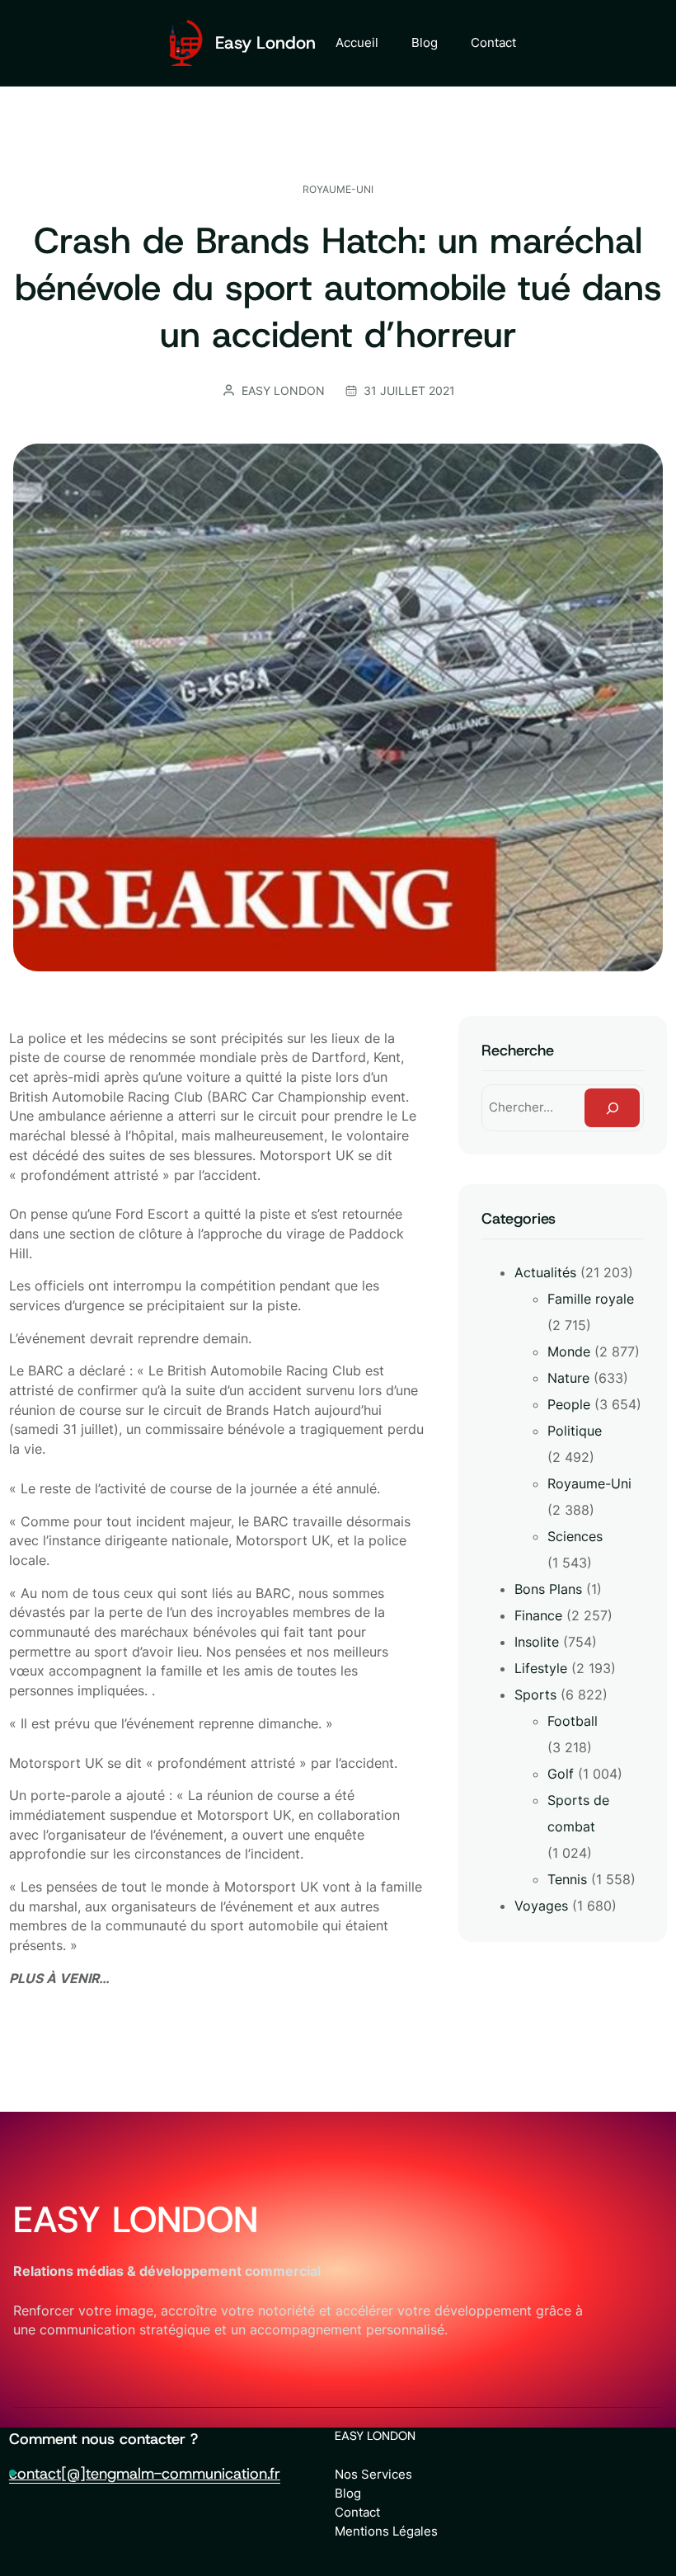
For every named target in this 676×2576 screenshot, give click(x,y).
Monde (569, 1351)
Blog (348, 2493)
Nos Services (373, 2474)
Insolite (537, 1642)
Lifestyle (541, 1668)
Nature (568, 1378)
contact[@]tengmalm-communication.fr (145, 2473)
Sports (535, 1695)
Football (573, 1721)
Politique (575, 1431)
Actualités (545, 1272)
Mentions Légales (386, 2531)
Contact (357, 2512)
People (569, 1404)
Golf (561, 1774)
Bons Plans (548, 1589)
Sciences (575, 1536)
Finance (538, 1615)
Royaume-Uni (338, 189)
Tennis (567, 1879)
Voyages (541, 1906)
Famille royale (591, 1299)
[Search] (612, 1108)
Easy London (265, 43)
